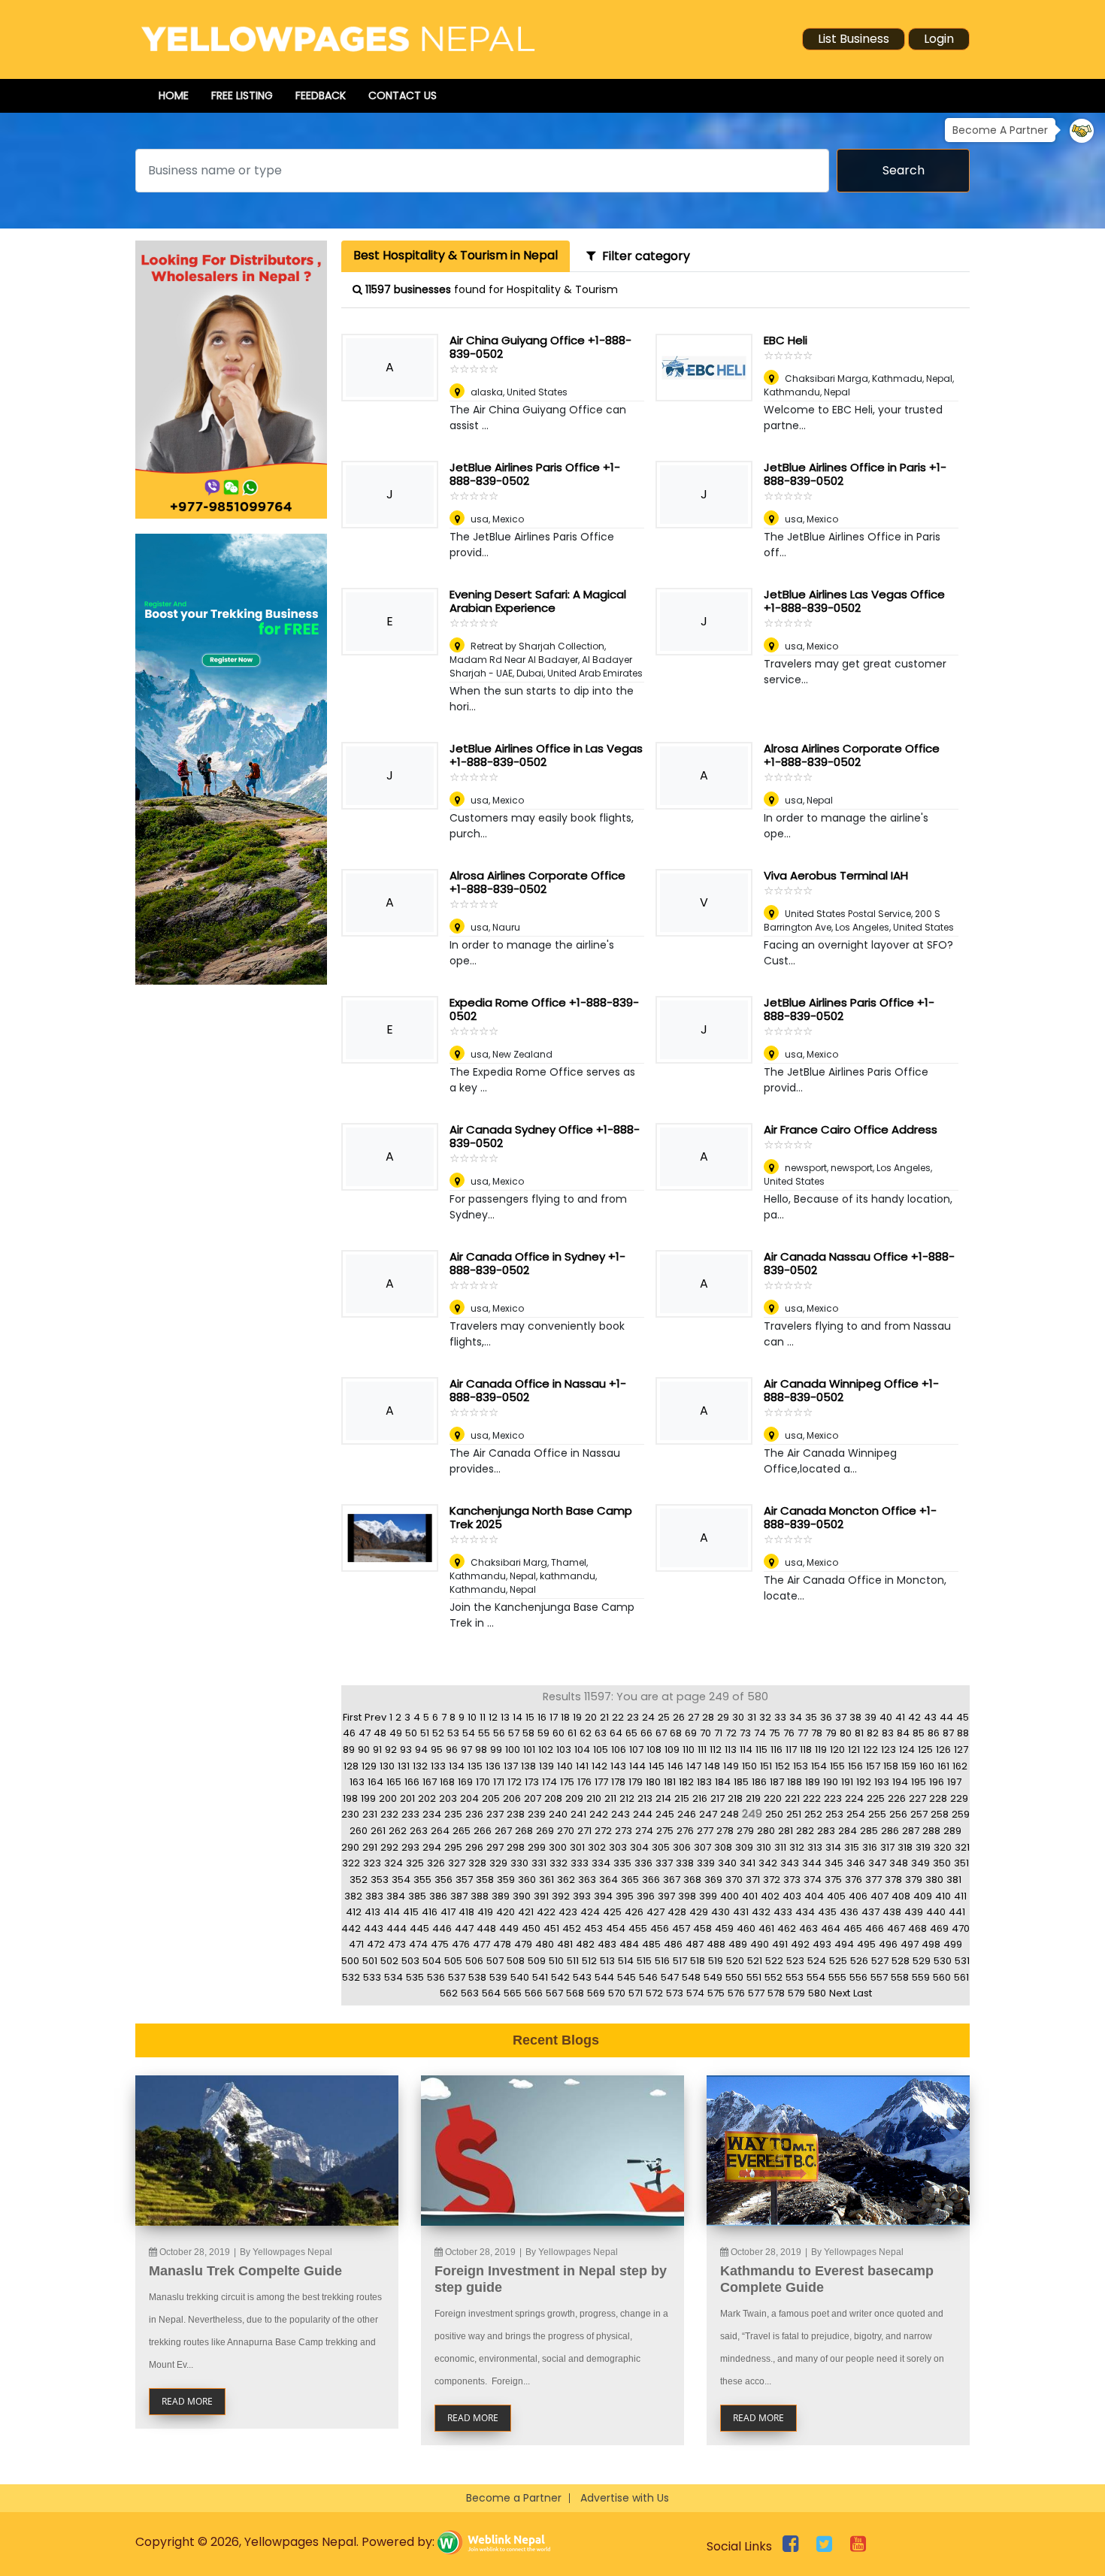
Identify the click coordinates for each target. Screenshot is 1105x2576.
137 (511, 1766)
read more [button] (187, 2401)
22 (618, 1717)
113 (731, 1750)
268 (524, 1831)
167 (430, 1782)
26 (679, 1717)
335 (622, 1863)
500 (350, 1961)
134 (457, 1766)
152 (783, 1766)
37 (841, 1717)
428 (677, 1912)
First (352, 1717)
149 (731, 1766)
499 (953, 1944)
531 (962, 1961)
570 (617, 1993)
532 (351, 1977)
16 (542, 1717)
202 (427, 1798)
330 (519, 1863)
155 (837, 1766)
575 (716, 1993)
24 (648, 1717)
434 (805, 1912)
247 (708, 1814)
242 (599, 1814)
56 (499, 1733)
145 (657, 1766)
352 (359, 1880)
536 (436, 1977)
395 (625, 1896)
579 (796, 1993)
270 (566, 1831)
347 (877, 1863)
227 (917, 1798)
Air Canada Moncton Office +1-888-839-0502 (850, 1517)
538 (477, 1977)
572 (654, 1993)
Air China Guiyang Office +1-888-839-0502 (540, 347)
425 (612, 1912)
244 (643, 1814)
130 (387, 1766)
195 (919, 1782)
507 (495, 1961)
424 (590, 1912)
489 (738, 1944)
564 (491, 1993)
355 (422, 1880)
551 (754, 1977)
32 (765, 1717)
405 (836, 1896)
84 (903, 1733)
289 (952, 1831)
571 (636, 1993)
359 (506, 1880)
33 (780, 1717)
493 (822, 1944)
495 (866, 1944)
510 (556, 1961)
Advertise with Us (625, 2498)
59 (543, 1733)
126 (943, 1750)
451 (551, 1928)
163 (357, 1782)
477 (481, 1944)
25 (664, 1717)
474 (418, 1944)
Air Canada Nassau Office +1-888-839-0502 (859, 1263)
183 (704, 1782)
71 (718, 1733)
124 (907, 1750)
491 (780, 1944)
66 (646, 1733)
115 (761, 1750)
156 (855, 1766)
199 (368, 1798)
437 (870, 1912)
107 (636, 1750)
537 (457, 1977)
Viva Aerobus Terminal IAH (836, 875)
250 (774, 1814)
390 (522, 1896)
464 (831, 1928)
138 (528, 1766)
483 (607, 1944)
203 (448, 1798)
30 (738, 1717)
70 (705, 1733)
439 (914, 1912)
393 (582, 1896)
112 (716, 1750)
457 (681, 1928)
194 (900, 1782)
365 (630, 1880)
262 (398, 1831)
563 (470, 1993)
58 (528, 1733)
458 (702, 1928)
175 (567, 1782)
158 (891, 1766)
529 (922, 1961)
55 (484, 1733)
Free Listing (242, 95)
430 (721, 1912)
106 (619, 1750)
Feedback (321, 95)
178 (618, 1782)
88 (963, 1733)
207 (533, 1798)
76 (789, 1733)
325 (415, 1863)
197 (954, 1782)
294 (432, 1847)
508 (516, 1961)
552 (773, 1977)
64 (616, 1733)
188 (795, 1782)
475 (440, 1944)
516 (662, 1961)
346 (856, 1863)
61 (572, 1733)
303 (618, 1847)
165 (394, 1782)
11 (483, 1717)
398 (687, 1896)
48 (380, 1733)
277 (705, 1831)
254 (856, 1814)
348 (899, 1863)
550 (734, 1977)
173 (532, 1782)
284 (848, 1831)
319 (923, 1847)
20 (591, 1717)
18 (565, 1717)
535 (415, 1977)
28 (708, 1717)
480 (545, 1944)
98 (481, 1750)
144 (637, 1766)
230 (350, 1814)
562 (449, 1993)
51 (425, 1733)
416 (430, 1912)
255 (877, 1814)
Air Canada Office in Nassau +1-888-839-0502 (538, 1390)
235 (453, 1814)
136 (493, 1766)
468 (917, 1928)
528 (901, 1961)
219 (753, 1798)
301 (577, 1847)
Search (904, 170)
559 (921, 1977)
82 (873, 1733)
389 (501, 1896)
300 (558, 1847)
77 (803, 1733)
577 (756, 1993)
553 (795, 1977)
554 (816, 1977)
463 (808, 1928)
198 (350, 1798)
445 (419, 1928)
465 (853, 1928)
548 (691, 1977)
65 (631, 1733)
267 (503, 1831)
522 (774, 1961)
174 (549, 1782)
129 (369, 1766)
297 (495, 1847)
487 (695, 1944)
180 (653, 1782)
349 (920, 1863)
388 (480, 1896)
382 (353, 1896)
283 (826, 1831)
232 (389, 1814)
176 (584, 1782)
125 (925, 1750)
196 (937, 1782)
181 (670, 1782)
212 (627, 1798)
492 (800, 1944)
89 (349, 1750)
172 (515, 1782)
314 (833, 1847)
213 (645, 1798)
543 (582, 1977)
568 (575, 1993)
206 (512, 1798)
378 (893, 1880)
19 (577, 1717)
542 (560, 1977)
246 (687, 1814)
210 (594, 1798)
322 (351, 1863)
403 (792, 1896)
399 (708, 1896)
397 (666, 1896)
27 (693, 1717)
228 (938, 1798)
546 (648, 1977)
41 (900, 1717)
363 (587, 1880)
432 (761, 1912)
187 (777, 1782)
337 (664, 1863)
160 (927, 1766)
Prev (375, 1717)
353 (380, 1880)
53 (453, 1733)
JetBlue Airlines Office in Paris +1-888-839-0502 (855, 474)
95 (437, 1750)
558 (900, 1977)
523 (795, 1961)
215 (682, 1798)
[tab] (456, 256)
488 (716, 1944)
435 (827, 1912)
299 (537, 1847)
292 (389, 1847)
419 (485, 1912)
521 (755, 1961)
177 (601, 1782)
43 (930, 1717)
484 (629, 1944)
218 (735, 1798)
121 (854, 1750)
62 (586, 1733)
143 (618, 1766)
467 (896, 1928)
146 (675, 1766)
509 (537, 1961)
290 (350, 1847)
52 (438, 1733)
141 (582, 1766)
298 (516, 1847)
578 (776, 1993)
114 (746, 1750)
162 (960, 1766)
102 (546, 1750)
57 (514, 1733)
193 (882, 1782)
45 (963, 1717)
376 (854, 1880)
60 (559, 1733)
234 (432, 1814)
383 (374, 1896)
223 (833, 1798)
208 (553, 1798)
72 (731, 1733)
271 (584, 1831)
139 (546, 1766)
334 (601, 1863)
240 (558, 1814)
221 (792, 1798)
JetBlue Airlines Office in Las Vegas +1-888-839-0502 (546, 755)
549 (713, 1977)
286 (890, 1831)
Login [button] (939, 39)
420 (506, 1912)
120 (837, 1750)
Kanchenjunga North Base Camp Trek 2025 (541, 1517)
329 (498, 1863)
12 (493, 1717)
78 (817, 1733)
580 (817, 1993)
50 (411, 1733)
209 (574, 1798)
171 (499, 1782)
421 (526, 1912)
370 (734, 1880)
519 (716, 1961)
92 (391, 1750)
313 (815, 1847)
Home (174, 95)
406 (858, 1896)
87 (948, 1733)
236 (474, 1814)
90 (364, 1750)
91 (377, 1750)
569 (596, 1993)
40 (886, 1717)
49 (396, 1733)
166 (412, 1782)
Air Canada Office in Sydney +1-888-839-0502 (537, 1263)
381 (954, 1880)
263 (419, 1831)
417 (448, 1912)
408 (901, 1896)
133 (438, 1766)
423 (568, 1912)
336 (643, 1863)
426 (634, 1912)
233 (410, 1814)
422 (546, 1912)
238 (516, 1814)
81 (859, 1733)
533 (372, 1977)
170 (483, 1782)
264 (440, 1831)
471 (356, 1944)
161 (943, 1766)
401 (750, 1896)
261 (378, 1831)
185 (741, 1782)
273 (624, 1831)
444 (397, 1928)
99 (496, 1750)
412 (354, 1912)
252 (813, 1814)
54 (469, 1733)
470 (961, 1928)
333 (580, 1863)
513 (607, 1961)
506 (474, 1961)
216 (700, 1798)
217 (717, 1798)
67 (661, 1733)
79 (831, 1733)
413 (372, 1912)
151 (766, 1766)
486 (673, 1944)
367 (672, 1880)
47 (365, 1733)
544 (604, 1977)
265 (462, 1831)
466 (875, 1928)
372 (772, 1880)
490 (760, 1944)
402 (770, 1896)
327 (457, 1863)
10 (472, 1717)
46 (349, 1733)
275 (665, 1831)
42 (914, 1717)
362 (566, 1880)
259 (961, 1814)
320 (943, 1847)
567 (554, 1993)
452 (572, 1928)
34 (796, 1717)
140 (565, 1766)
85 (919, 1733)
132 (420, 1766)
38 (855, 1717)
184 (723, 1782)
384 (396, 1896)
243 (621, 1814)
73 (745, 1733)
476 (461, 1944)
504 (432, 1961)
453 (593, 1928)
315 (852, 1847)
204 (469, 1798)
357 (464, 1880)
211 (610, 1798)
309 (744, 1847)
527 (880, 1961)
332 (559, 1863)
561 (961, 1977)
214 (663, 1798)
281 (786, 1831)
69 (691, 1733)
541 (540, 1977)
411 (960, 1896)
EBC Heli (786, 340)
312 (797, 1847)
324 (394, 1863)
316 (870, 1847)
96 (452, 1750)
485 (651, 1944)
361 (546, 1880)
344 (812, 1863)
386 (438, 1896)
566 (534, 1993)
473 (397, 1944)
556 (858, 1977)
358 (485, 1880)
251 (794, 1814)
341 (748, 1863)
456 (660, 1928)
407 (879, 1896)
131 (404, 1766)
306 (682, 1847)
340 (727, 1863)
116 (777, 1750)
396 (646, 1896)
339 (706, 1863)
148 (712, 1766)
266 (483, 1831)
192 (864, 1782)
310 (764, 1847)
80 (846, 1733)
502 (389, 1961)
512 (589, 1961)
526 (859, 1961)
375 (833, 1880)
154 (819, 1766)
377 (873, 1880)
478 (502, 1944)
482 (585, 1944)
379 (914, 1880)
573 (675, 1993)
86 (934, 1733)
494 (844, 1944)
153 (801, 1766)
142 (599, 1766)
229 (959, 1798)
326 (436, 1863)
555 (837, 1977)
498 (931, 1944)
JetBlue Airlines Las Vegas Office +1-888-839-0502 (854, 601)
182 (686, 1782)
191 (847, 1782)
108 (654, 1750)
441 (957, 1912)
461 (766, 1928)
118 (806, 1750)
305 (661, 1847)
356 (444, 1880)
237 (495, 1814)
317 (887, 1847)
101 (529, 1750)
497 (910, 1944)
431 (741, 1912)
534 (394, 1977)
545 (627, 1977)
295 (453, 1847)
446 (442, 1928)
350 (942, 1863)
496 (888, 1944)
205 (491, 1798)
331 (539, 1863)
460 (746, 1928)
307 (702, 1847)
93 (406, 1750)
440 (936, 1912)
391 (541, 1896)
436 (849, 1912)
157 (873, 1766)
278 (725, 1831)
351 (961, 1863)
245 (665, 1814)
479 (523, 1944)
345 (834, 1863)
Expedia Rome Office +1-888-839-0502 (544, 1009)
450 (531, 1928)
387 (459, 1896)
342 (768, 1863)
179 (636, 1782)
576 (736, 1993)
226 (897, 1798)
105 (601, 1750)
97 (466, 1750)
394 (603, 1896)
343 (790, 1863)
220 (773, 1798)
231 (370, 1814)
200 (388, 1798)
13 (505, 1717)
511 (573, 1961)
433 (783, 1912)
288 (931, 1831)
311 (780, 1847)
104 (582, 1750)
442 (351, 1928)
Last (863, 1993)
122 (870, 1750)
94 (421, 1750)
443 (374, 1928)
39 (870, 1717)
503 (410, 1961)
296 (474, 1847)
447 (464, 1928)
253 (834, 1814)
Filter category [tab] (643, 256)
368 (692, 1880)
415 (411, 1912)
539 (498, 1977)
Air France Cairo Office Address (851, 1129)
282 (805, 1831)
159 (909, 1766)
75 (775, 1733)
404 (814, 1896)
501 (370, 1961)
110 (689, 1750)
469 (939, 1928)
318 (905, 1847)
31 (752, 1717)
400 (730, 1896)
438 (892, 1912)
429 (699, 1912)
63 (601, 1733)
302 (597, 1847)
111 (702, 1750)
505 (453, 1961)
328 (477, 1863)
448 (486, 1928)
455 (638, 1928)
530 (943, 1961)
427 (655, 1912)
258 (940, 1814)
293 (410, 1847)
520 (735, 1961)
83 (888, 1733)
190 (831, 1782)
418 (466, 1912)
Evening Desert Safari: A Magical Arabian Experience (538, 601)
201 (407, 1798)
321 (962, 1847)
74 (760, 1733)
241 (578, 1814)
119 (821, 1750)
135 (475, 1766)
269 (545, 1831)
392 (561, 1896)
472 (376, 1944)
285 (869, 1831)
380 (934, 1880)
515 (644, 1961)
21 (604, 1717)
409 (923, 1896)
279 (745, 1831)
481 (565, 1944)
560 (942, 1977)
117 (791, 1750)
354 (401, 1880)
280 (766, 1831)
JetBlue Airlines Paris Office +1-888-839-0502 (535, 474)
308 (723, 1847)
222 (812, 1798)
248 (730, 1814)
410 (943, 1896)
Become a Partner (514, 2498)
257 (919, 1814)
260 (359, 1831)
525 (838, 1961)
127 (961, 1750)
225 (876, 1798)
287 (911, 1831)
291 (370, 1847)
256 (898, 1814)
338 (685, 1863)
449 (509, 1928)
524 (817, 1961)
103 (564, 1750)
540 (520, 1977)
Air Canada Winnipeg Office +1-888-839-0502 (851, 1390)
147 (694, 1766)
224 (854, 1798)
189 (813, 1782)
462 (787, 1928)
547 (670, 1977)
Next (840, 1993)
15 (530, 1717)
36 (826, 1717)
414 (392, 1912)
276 (685, 1831)
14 (518, 1717)
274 (644, 1831)
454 (616, 1928)
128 (351, 1766)
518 (698, 1961)
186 (759, 1782)
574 (695, 1993)
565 (513, 1993)
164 (375, 1782)
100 (513, 1750)
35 (811, 1717)
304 (639, 1847)
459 (724, 1928)
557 (879, 1977)
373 (792, 1880)
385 (417, 1896)
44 (946, 1717)
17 (554, 1717)
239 (537, 1814)
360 (527, 1880)
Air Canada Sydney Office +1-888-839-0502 (545, 1136)
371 (753, 1880)
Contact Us (403, 95)
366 (651, 1880)
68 (676, 1733)
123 (889, 1750)
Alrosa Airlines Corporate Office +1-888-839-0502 (852, 755)
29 (723, 1717)
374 (813, 1880)
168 (447, 1782)
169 (465, 1782)
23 (633, 1717)
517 (680, 1961)
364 (609, 1880)
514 (626, 1961)
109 (672, 1750)
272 (603, 1831)
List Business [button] (854, 39)
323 (372, 1863)
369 (713, 1880)
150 (749, 1766)
